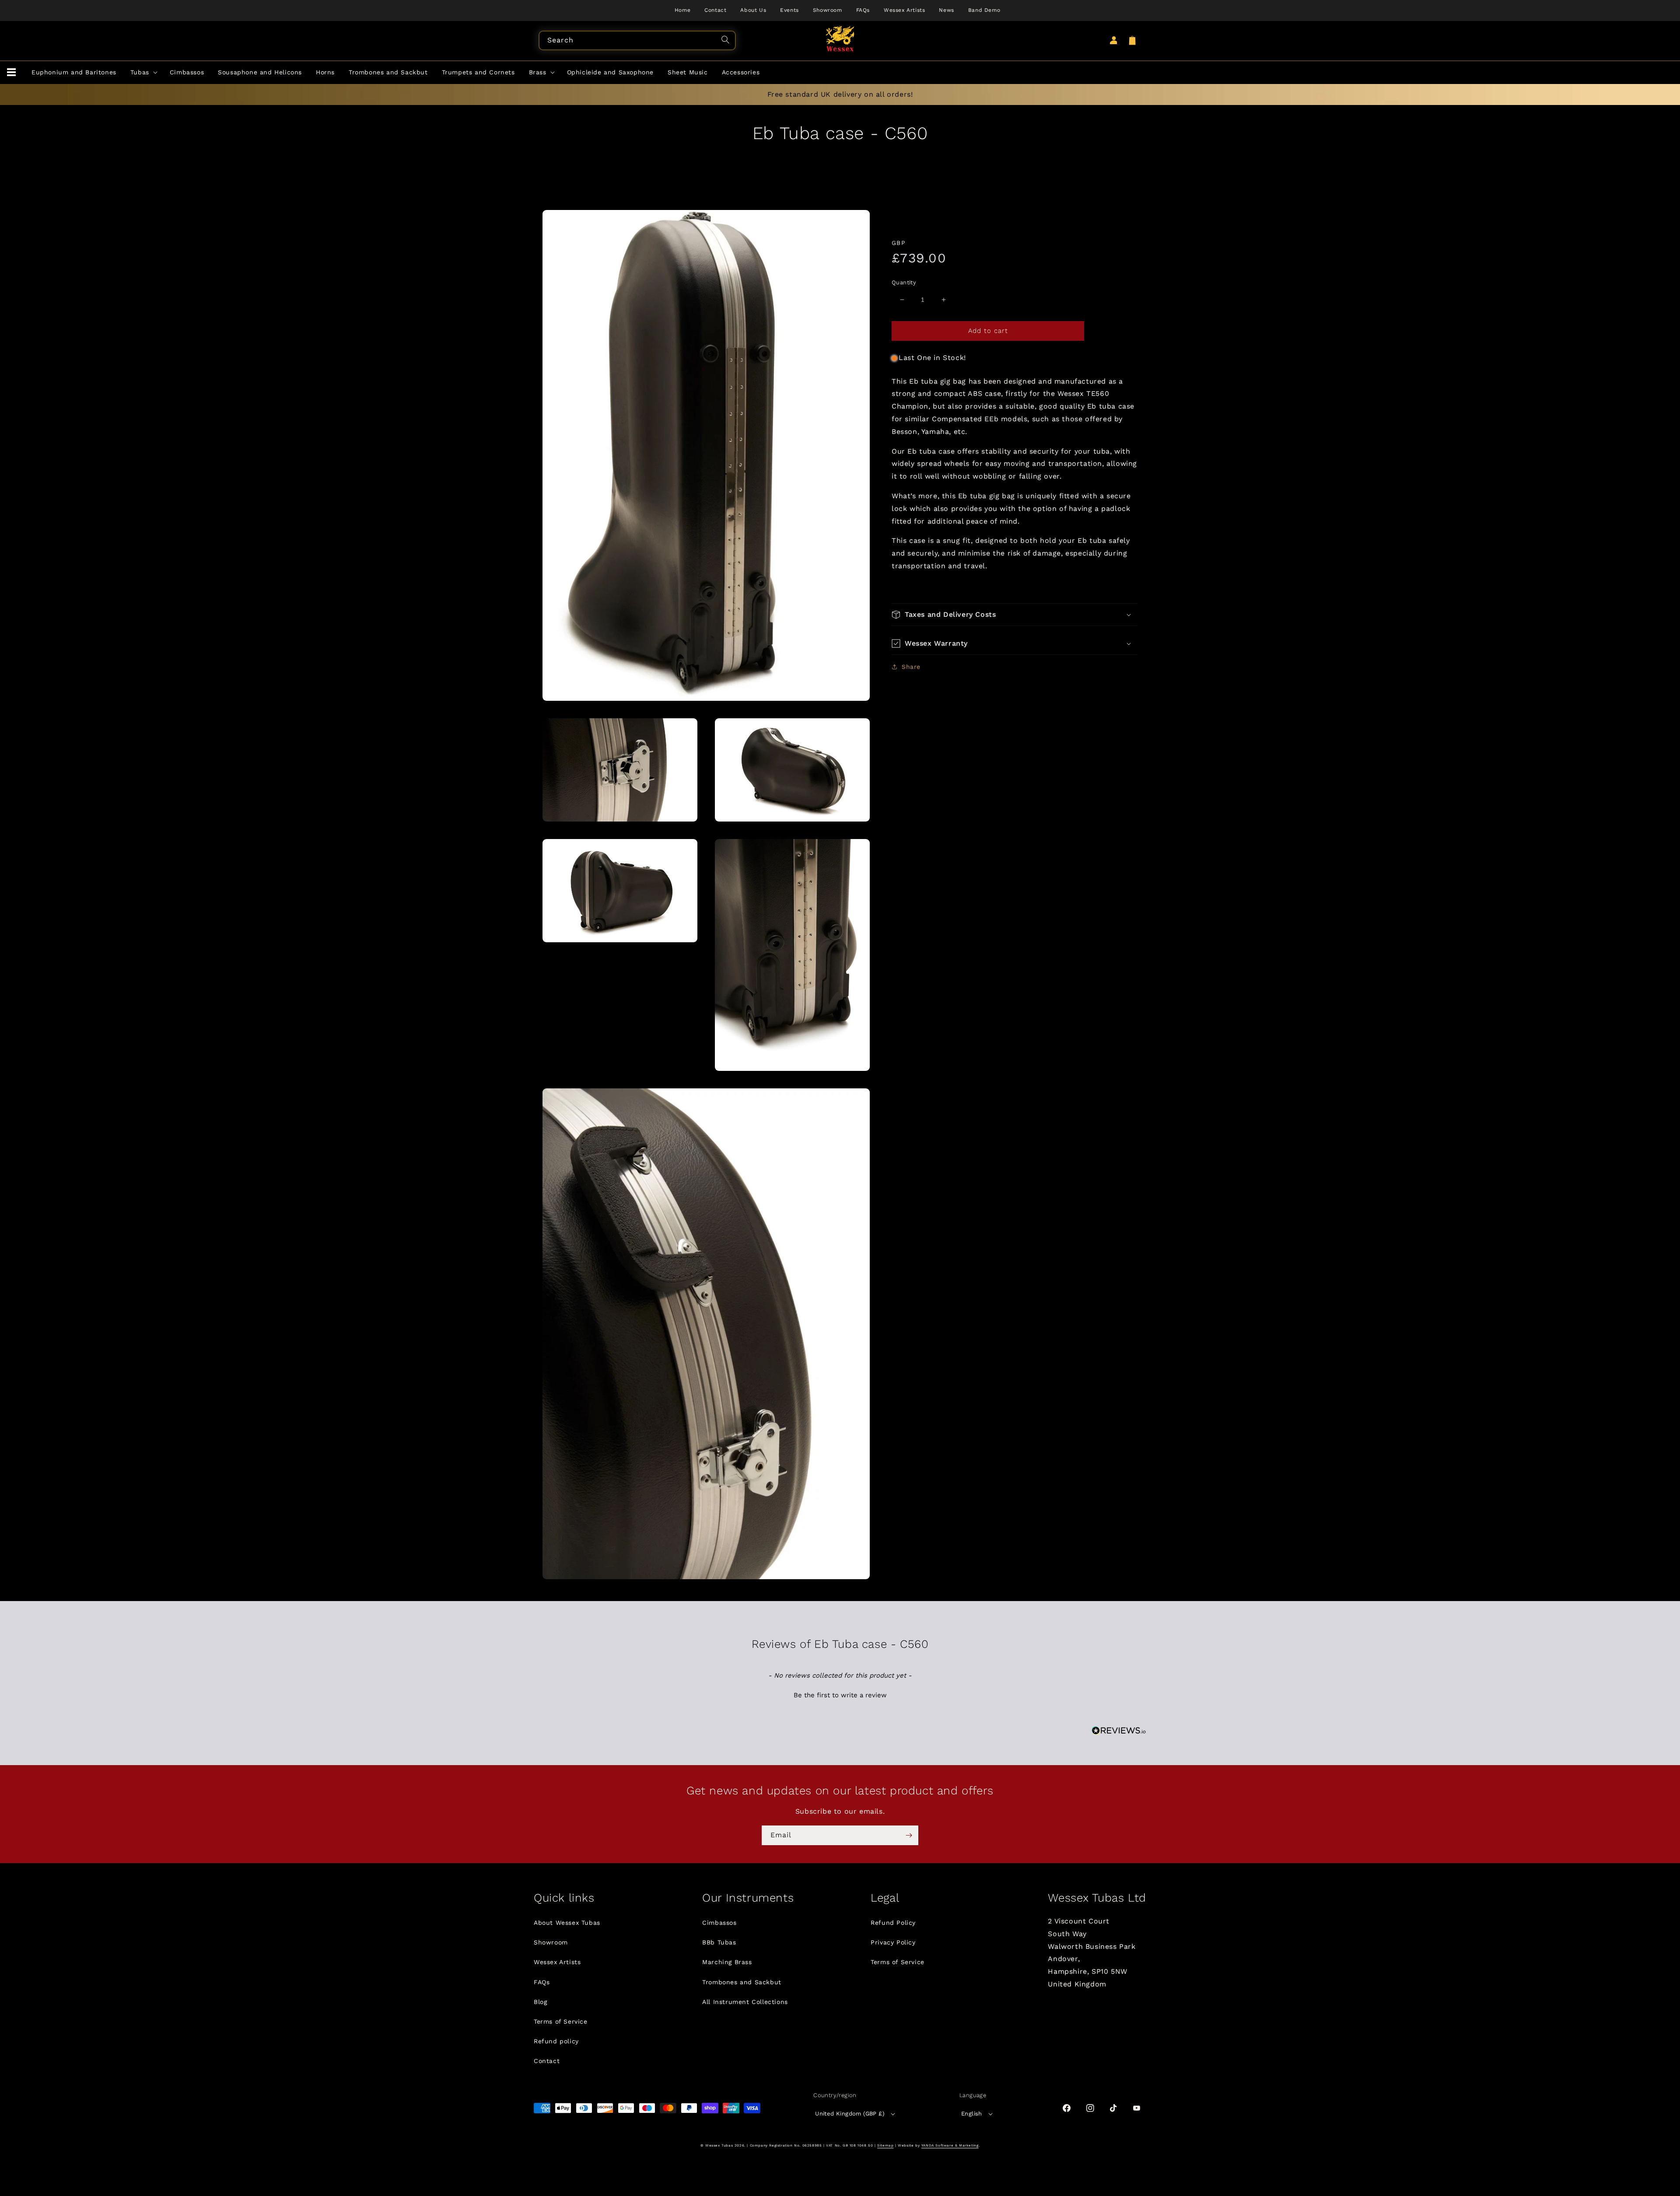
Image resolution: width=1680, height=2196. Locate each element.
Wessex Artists (557, 1962)
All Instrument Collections (745, 2002)
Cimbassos (719, 1923)
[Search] (727, 41)
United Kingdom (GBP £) (850, 2114)
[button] (11, 73)
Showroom (551, 1942)
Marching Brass (727, 1962)
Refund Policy (893, 1923)
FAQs (542, 1982)
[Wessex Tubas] (840, 38)
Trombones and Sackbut (742, 1982)
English (972, 2114)
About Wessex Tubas (567, 1923)
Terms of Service (561, 2021)
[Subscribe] (909, 1835)
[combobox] (637, 40)
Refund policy (556, 2041)
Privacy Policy (893, 1942)
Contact (547, 2061)
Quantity (904, 282)
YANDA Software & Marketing (950, 2145)
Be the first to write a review (840, 1695)
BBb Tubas (719, 1942)
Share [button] (911, 667)
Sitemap (885, 2145)
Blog (540, 2002)
